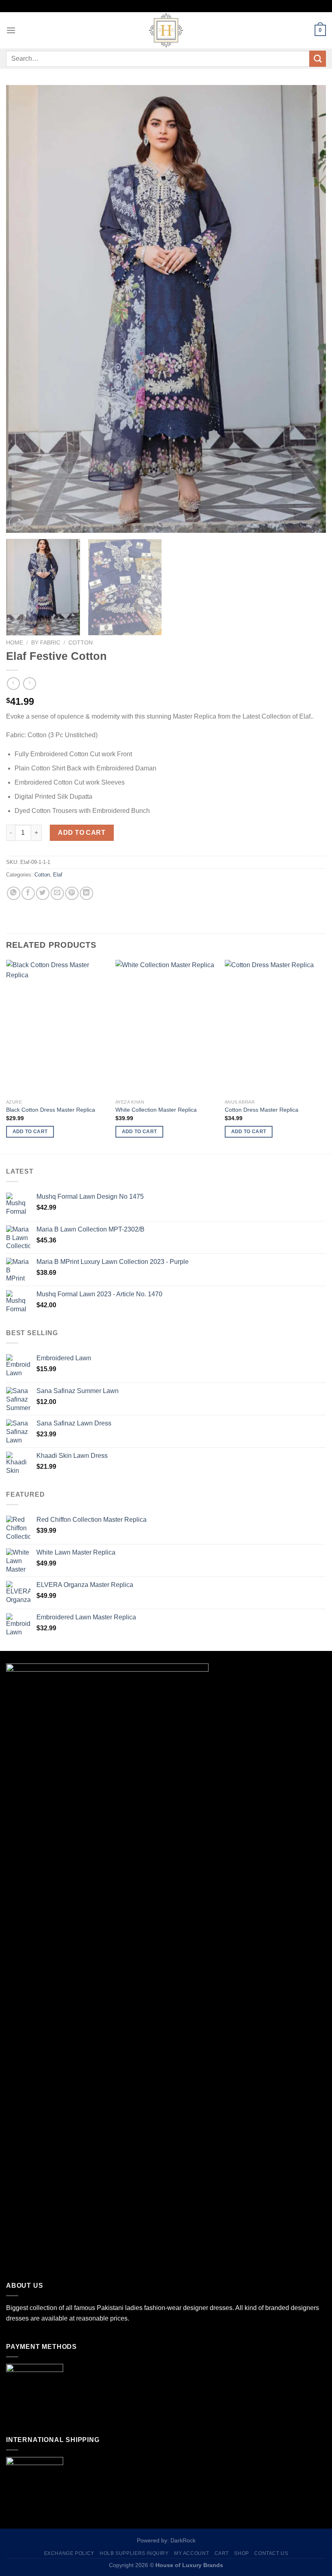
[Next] (309, 309)
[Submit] (318, 59)
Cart (222, 2553)
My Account (192, 2553)
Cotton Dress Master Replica (262, 1110)
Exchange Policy (69, 2553)
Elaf (58, 875)
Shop (241, 2553)
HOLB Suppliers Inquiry (134, 2553)
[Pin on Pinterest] (72, 893)
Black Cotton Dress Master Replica (51, 1110)
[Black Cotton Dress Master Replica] (57, 1027)
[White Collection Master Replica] (166, 1027)
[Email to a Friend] (57, 893)
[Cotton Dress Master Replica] (275, 1027)
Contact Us (271, 2553)
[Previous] (23, 309)
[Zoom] (17, 523)
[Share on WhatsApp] (14, 893)
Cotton (81, 643)
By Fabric (46, 643)
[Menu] (11, 30)
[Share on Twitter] (43, 893)
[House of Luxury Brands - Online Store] (166, 30)
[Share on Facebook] (28, 893)
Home (15, 643)
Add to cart (82, 833)
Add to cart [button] (30, 1132)
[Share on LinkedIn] (86, 893)
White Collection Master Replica (156, 1110)
